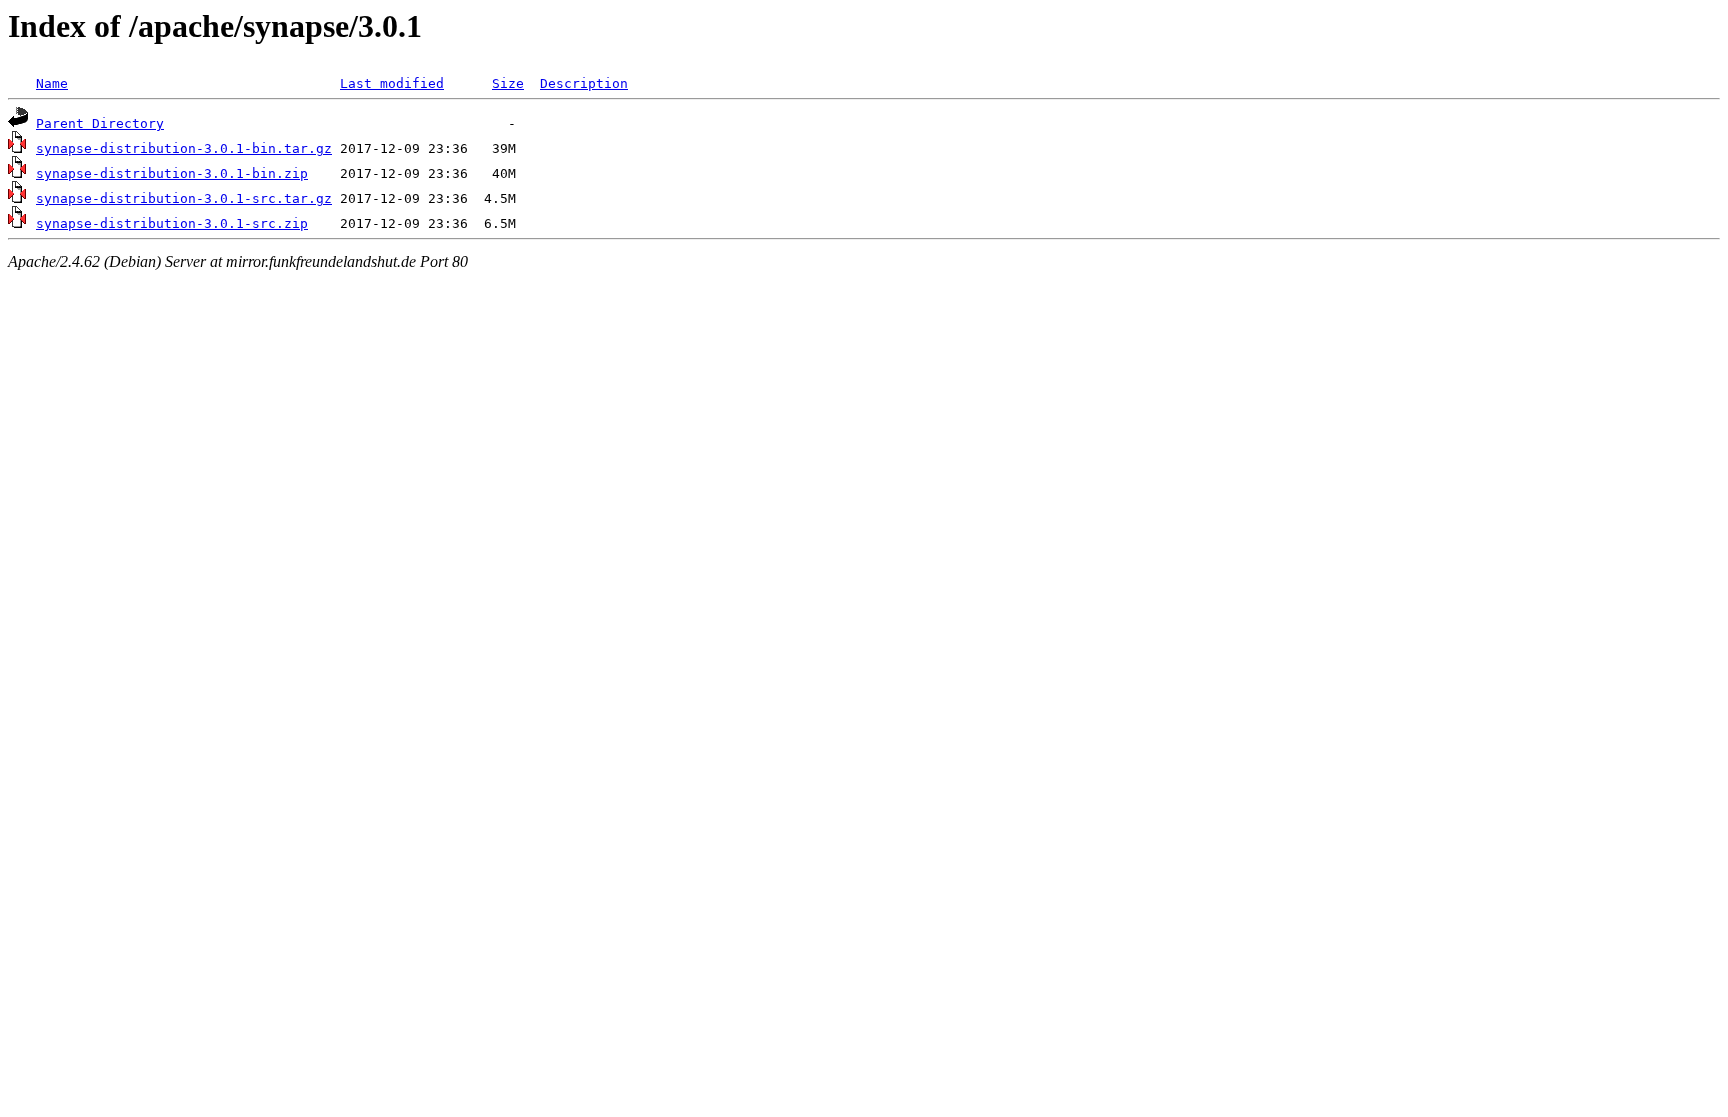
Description (584, 83)
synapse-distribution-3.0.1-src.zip (172, 223)
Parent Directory (100, 123)
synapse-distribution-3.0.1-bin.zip (172, 173)
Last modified (392, 83)
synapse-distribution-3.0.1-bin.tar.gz (184, 148)
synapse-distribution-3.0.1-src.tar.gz (184, 198)
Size (508, 83)
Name (52, 83)
